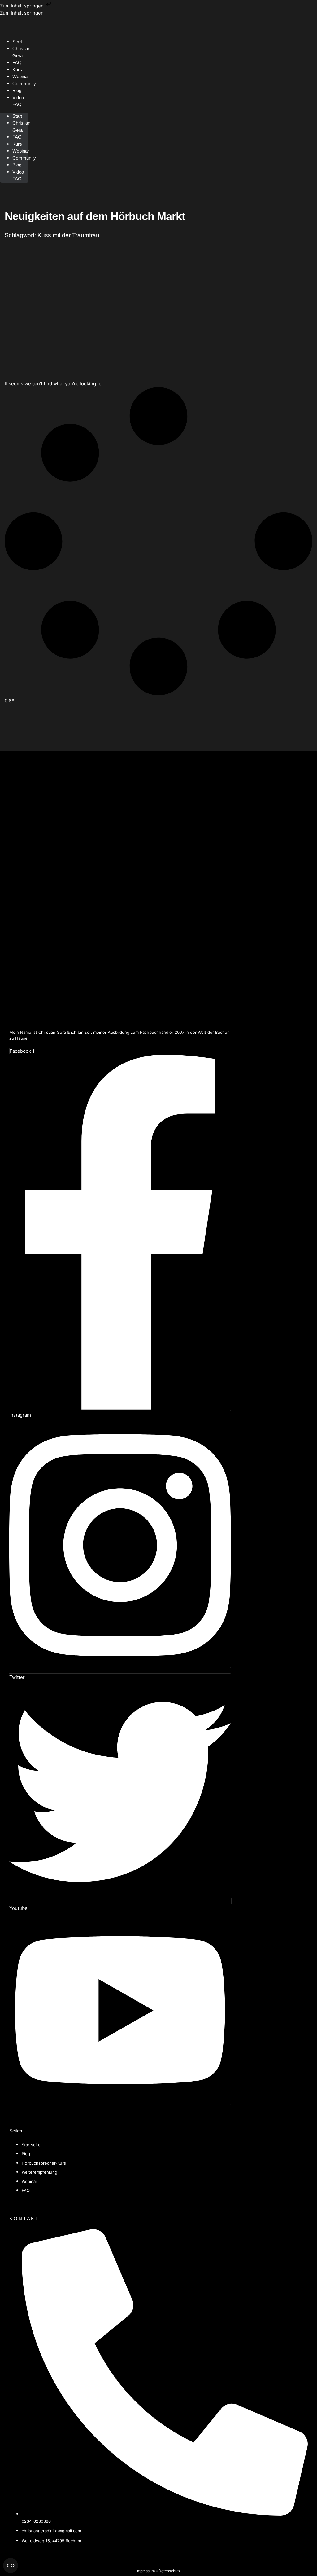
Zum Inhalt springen (22, 6)
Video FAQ (18, 101)
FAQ (17, 137)
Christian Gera (21, 52)
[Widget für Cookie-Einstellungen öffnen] (11, 2565)
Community (24, 84)
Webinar (21, 151)
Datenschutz (170, 2571)
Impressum (145, 2571)
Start (17, 116)
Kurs (17, 144)
